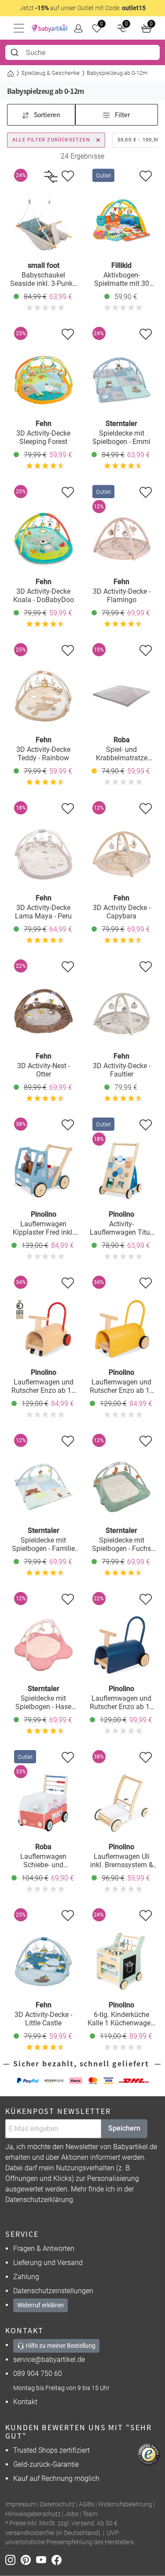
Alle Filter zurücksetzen (51, 140)
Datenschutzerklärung (39, 2200)
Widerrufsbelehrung (125, 2504)
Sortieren (46, 115)
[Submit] (16, 52)
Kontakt (25, 2402)
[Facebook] (58, 2559)
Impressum (21, 2504)
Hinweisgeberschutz (33, 2514)
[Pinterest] (28, 2559)
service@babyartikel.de (49, 2359)
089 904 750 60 (38, 2374)
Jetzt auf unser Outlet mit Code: (83, 8)
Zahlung (26, 2277)
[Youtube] (44, 2559)
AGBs (86, 2504)
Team (90, 2514)
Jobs (71, 2514)
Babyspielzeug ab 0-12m (117, 73)
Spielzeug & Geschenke (50, 73)
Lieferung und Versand (48, 2263)
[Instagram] (13, 2559)
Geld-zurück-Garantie (46, 2464)
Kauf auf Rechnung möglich (56, 2478)
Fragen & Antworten (44, 2248)
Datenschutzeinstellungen (53, 2291)
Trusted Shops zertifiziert (51, 2450)
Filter (122, 115)
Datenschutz (57, 2504)
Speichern (124, 2128)
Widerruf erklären (40, 2305)
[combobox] (82, 52)
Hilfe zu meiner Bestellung (60, 2346)
